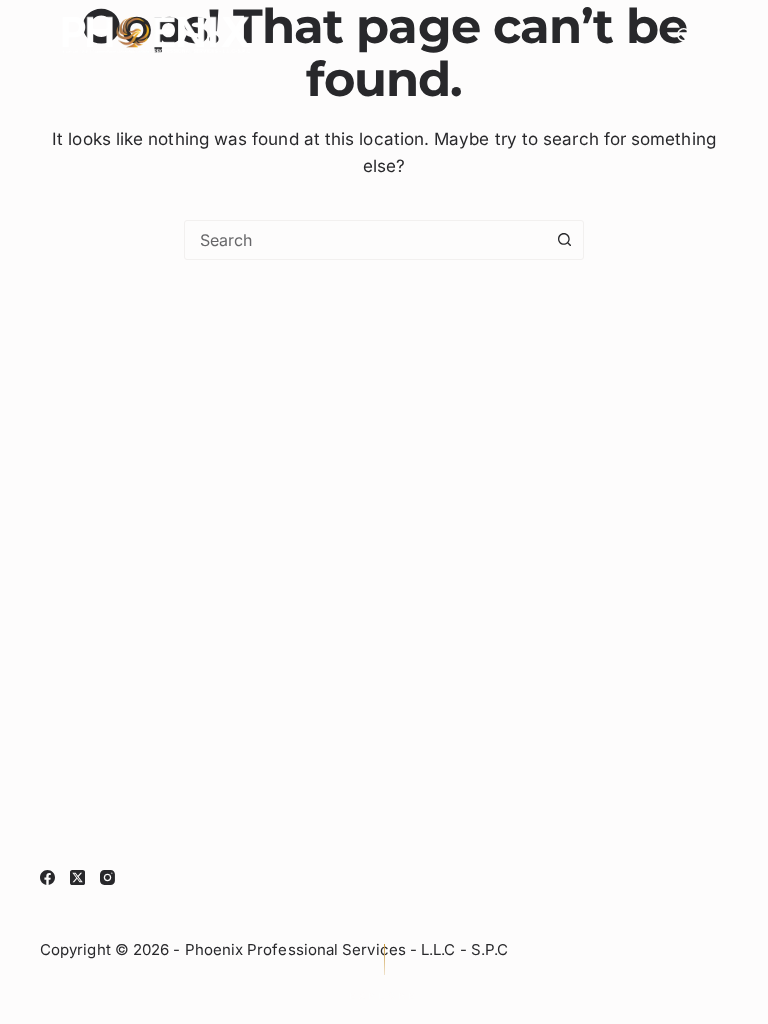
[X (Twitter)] (77, 877)
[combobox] (365, 240)
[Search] (684, 35)
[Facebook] (47, 877)
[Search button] (564, 240)
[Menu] (721, 35)
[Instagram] (107, 877)
